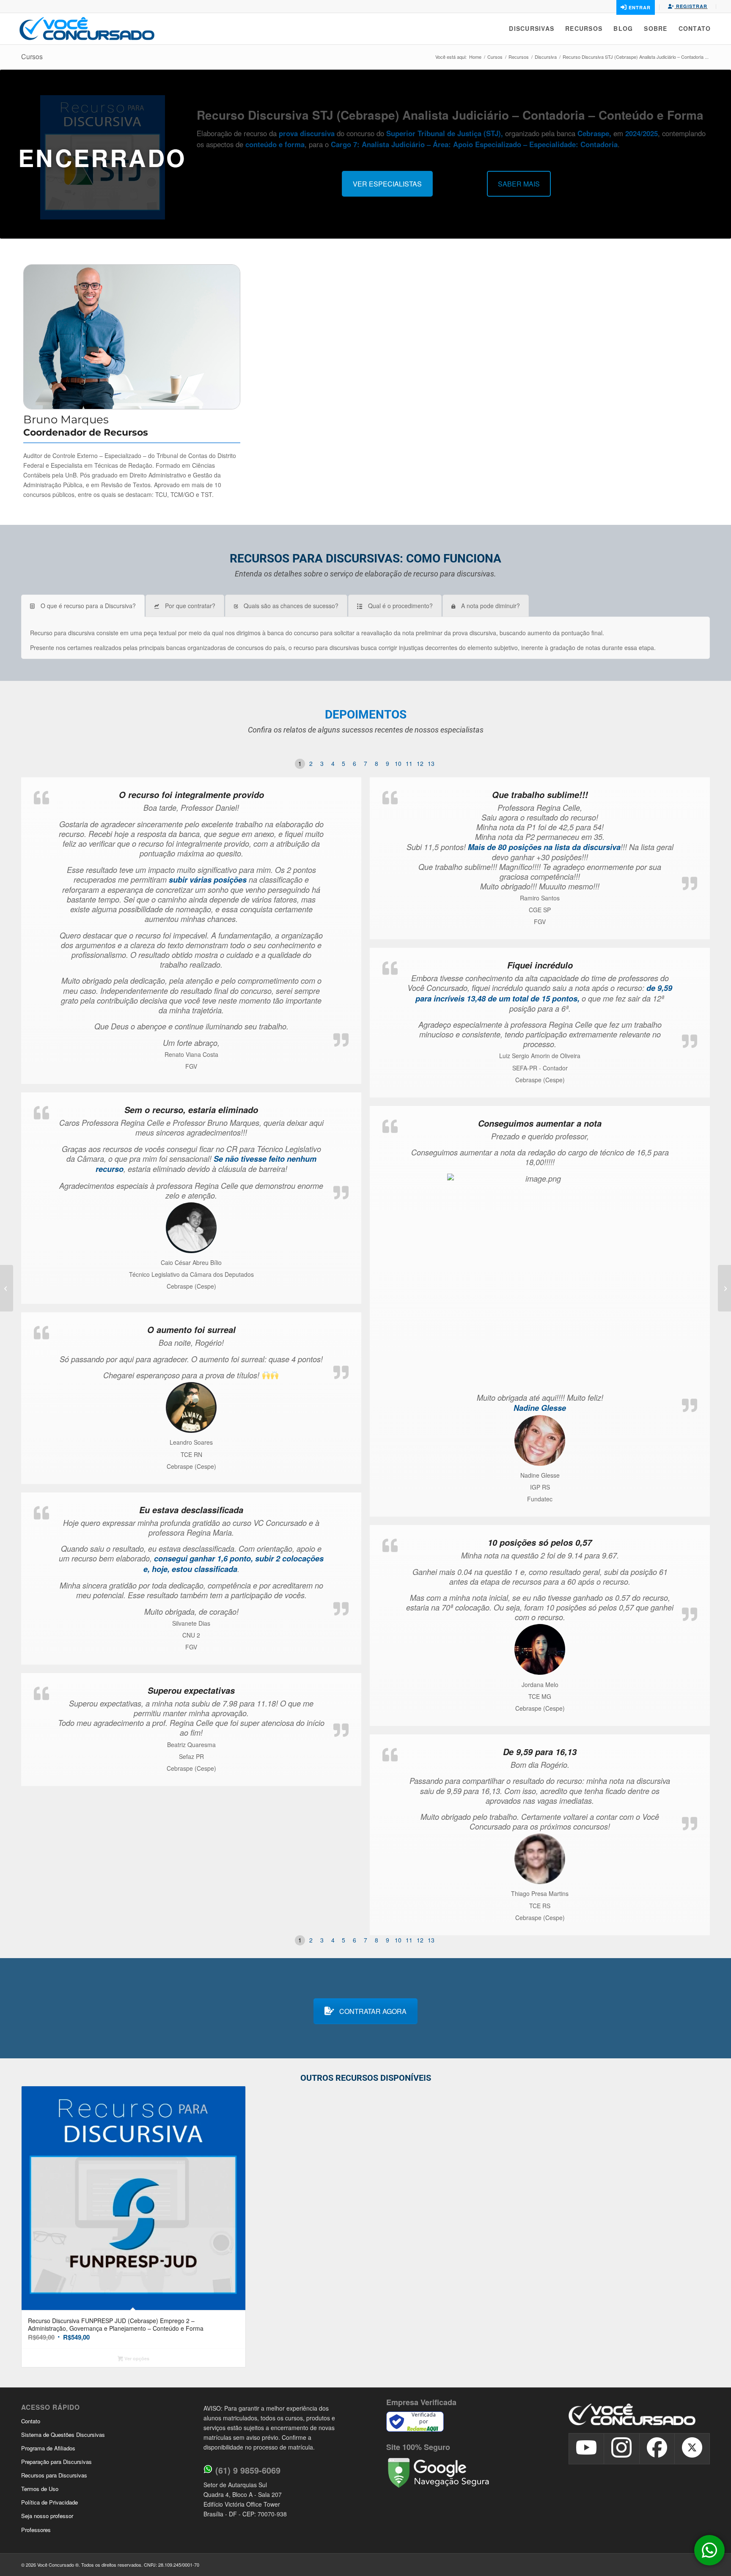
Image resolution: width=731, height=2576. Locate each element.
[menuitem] (532, 29)
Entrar (639, 7)
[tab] (83, 606)
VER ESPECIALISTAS (387, 184)
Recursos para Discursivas (54, 2475)
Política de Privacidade (49, 2502)
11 (409, 763)
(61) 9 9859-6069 (248, 2470)
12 (420, 763)
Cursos (32, 56)
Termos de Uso (40, 2489)
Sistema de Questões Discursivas (63, 2435)
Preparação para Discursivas (56, 2462)
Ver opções (136, 2358)
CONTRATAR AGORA (373, 2011)
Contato (31, 2421)
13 (431, 763)
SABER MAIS (519, 184)
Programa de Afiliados (48, 2448)
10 (398, 763)
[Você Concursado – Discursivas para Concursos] (87, 29)
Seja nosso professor (47, 2516)
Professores (36, 2530)
